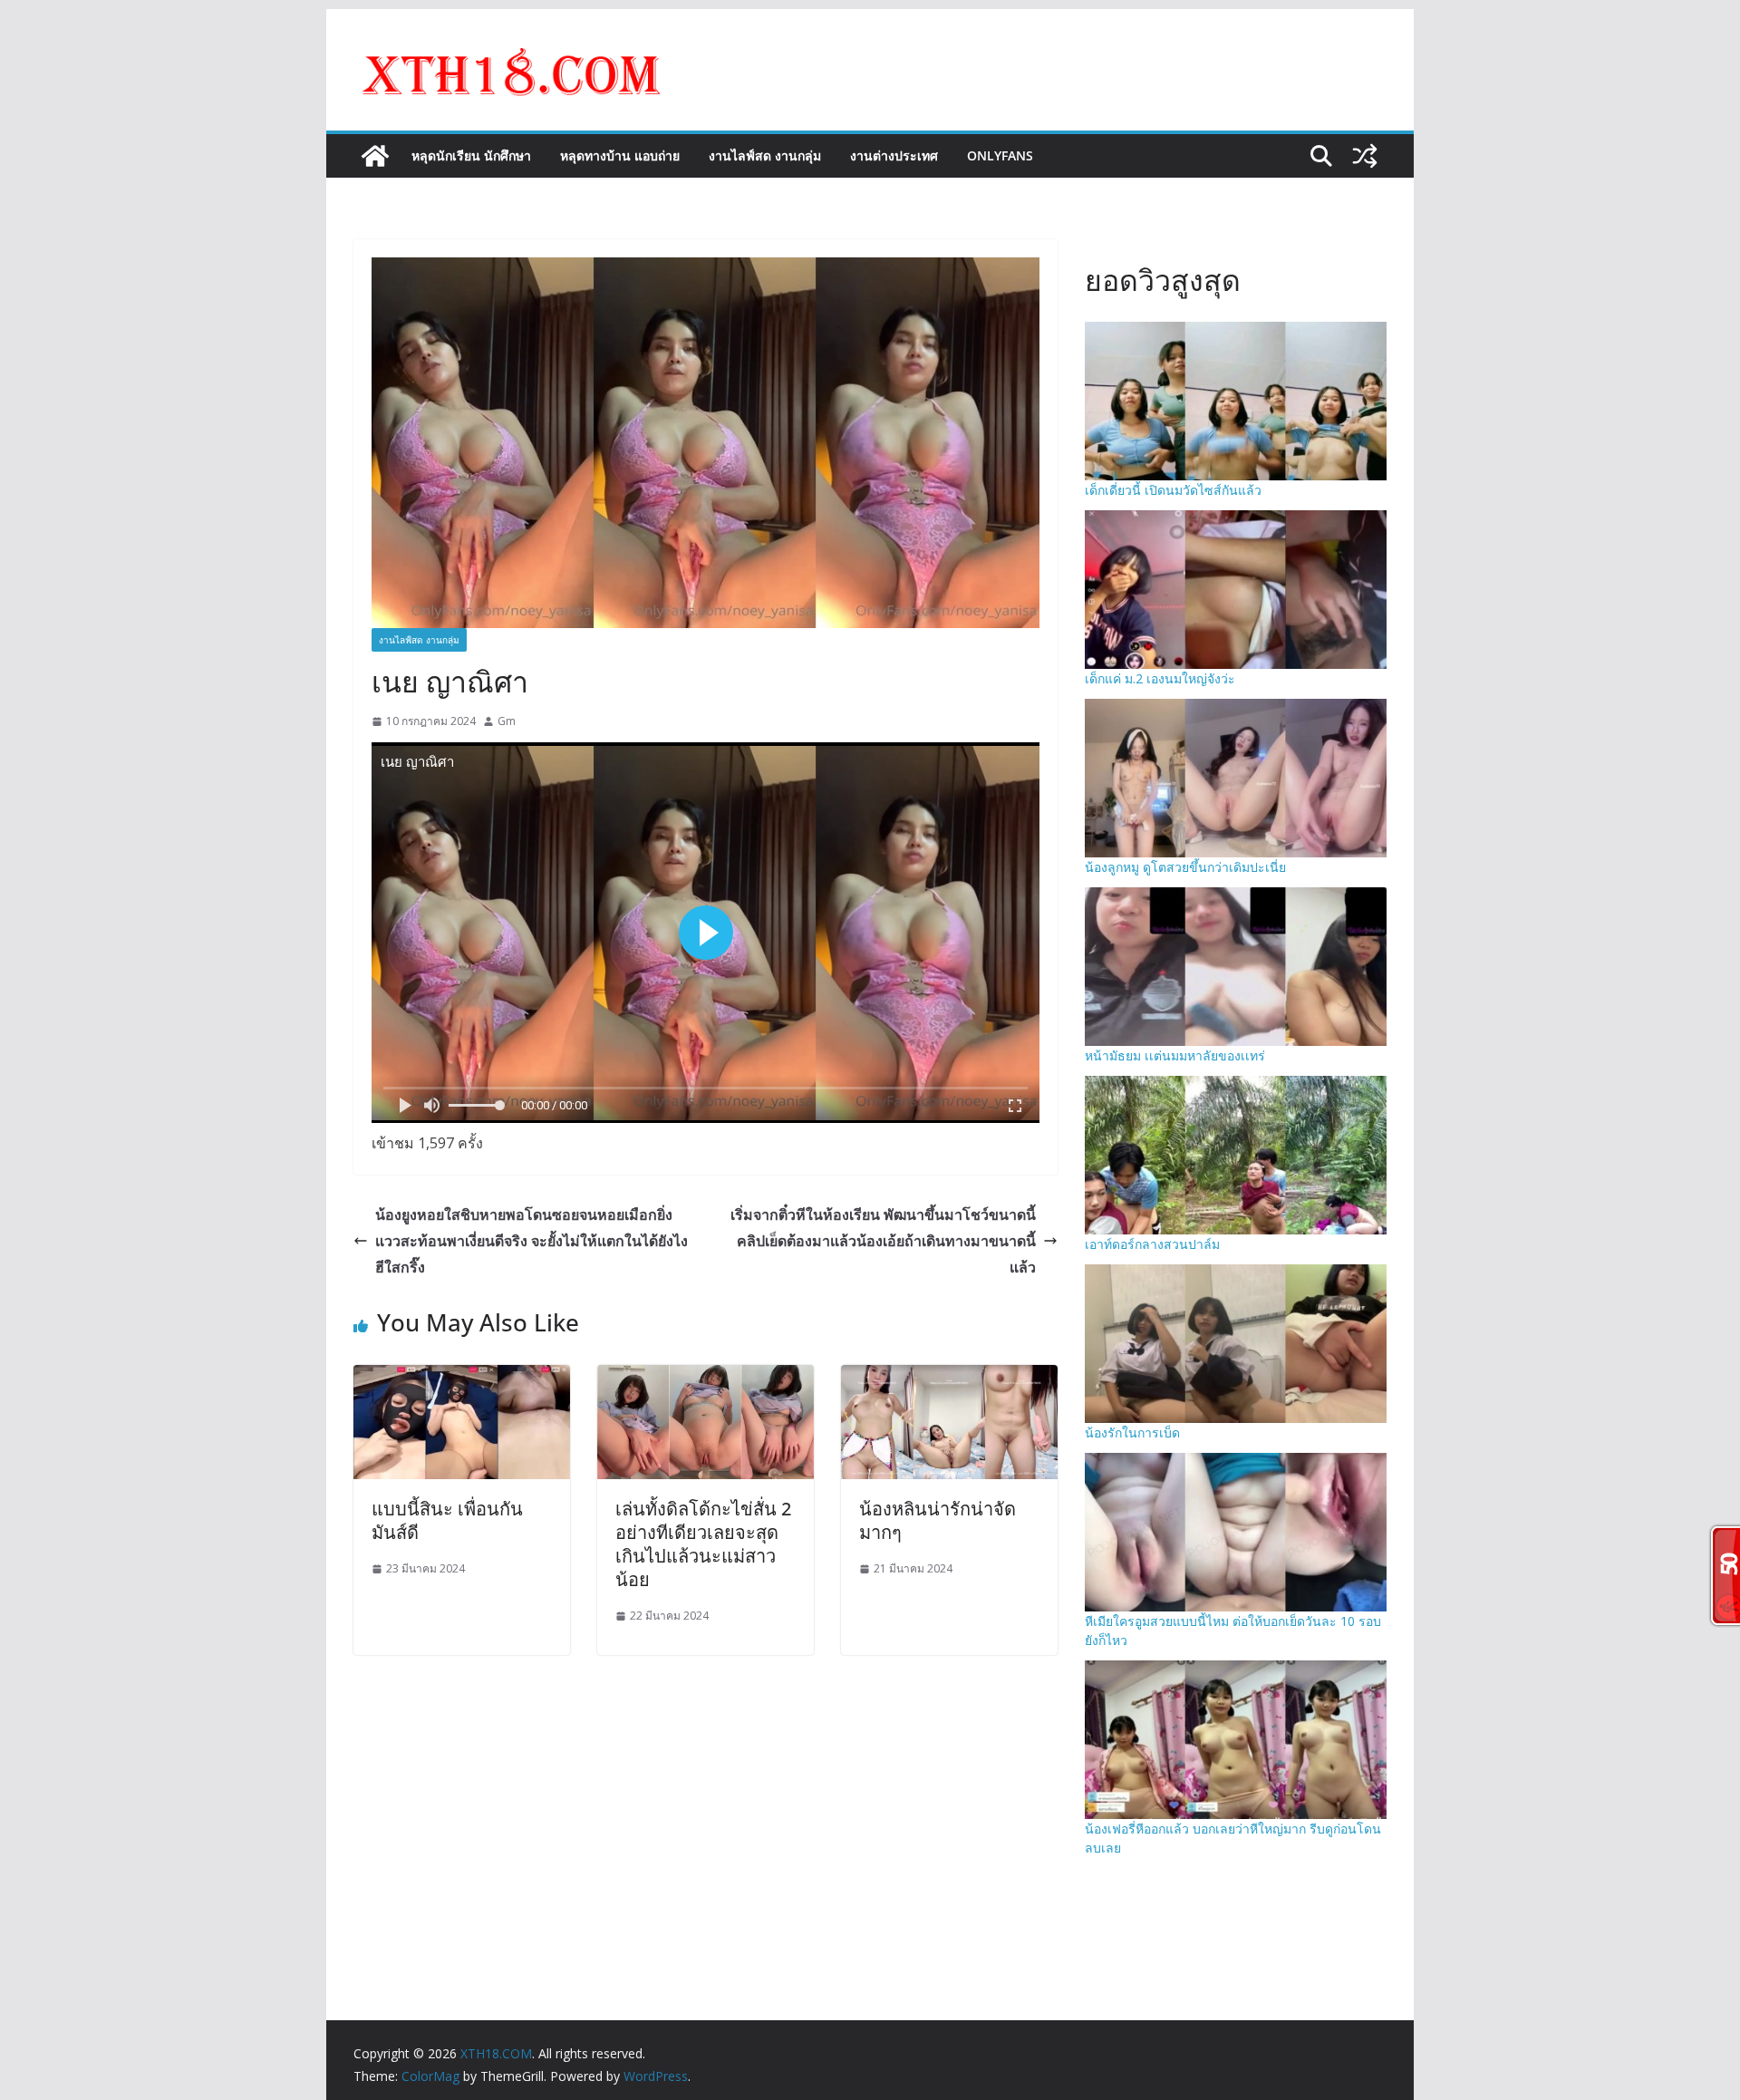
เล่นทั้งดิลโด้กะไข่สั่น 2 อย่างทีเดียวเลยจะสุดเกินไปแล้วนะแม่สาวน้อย (703, 1544)
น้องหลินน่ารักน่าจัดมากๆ (938, 1520)
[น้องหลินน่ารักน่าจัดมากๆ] (949, 1378)
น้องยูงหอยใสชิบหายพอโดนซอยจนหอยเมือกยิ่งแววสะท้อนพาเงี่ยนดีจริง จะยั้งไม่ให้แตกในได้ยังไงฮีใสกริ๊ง (532, 1241)
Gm (507, 721)
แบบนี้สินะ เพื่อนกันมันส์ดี (447, 1520)
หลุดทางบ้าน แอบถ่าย (620, 155)
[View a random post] (1365, 156)
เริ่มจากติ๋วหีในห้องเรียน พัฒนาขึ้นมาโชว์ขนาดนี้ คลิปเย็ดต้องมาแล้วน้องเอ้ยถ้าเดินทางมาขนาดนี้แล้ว (883, 1241)
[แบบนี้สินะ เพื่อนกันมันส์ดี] (462, 1378)
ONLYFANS (1000, 155)
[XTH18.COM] (375, 156)
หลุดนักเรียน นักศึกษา (471, 155)
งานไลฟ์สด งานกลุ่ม (765, 155)
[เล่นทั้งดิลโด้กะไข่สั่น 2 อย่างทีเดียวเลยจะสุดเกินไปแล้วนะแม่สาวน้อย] (706, 1378)
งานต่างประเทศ (894, 155)
